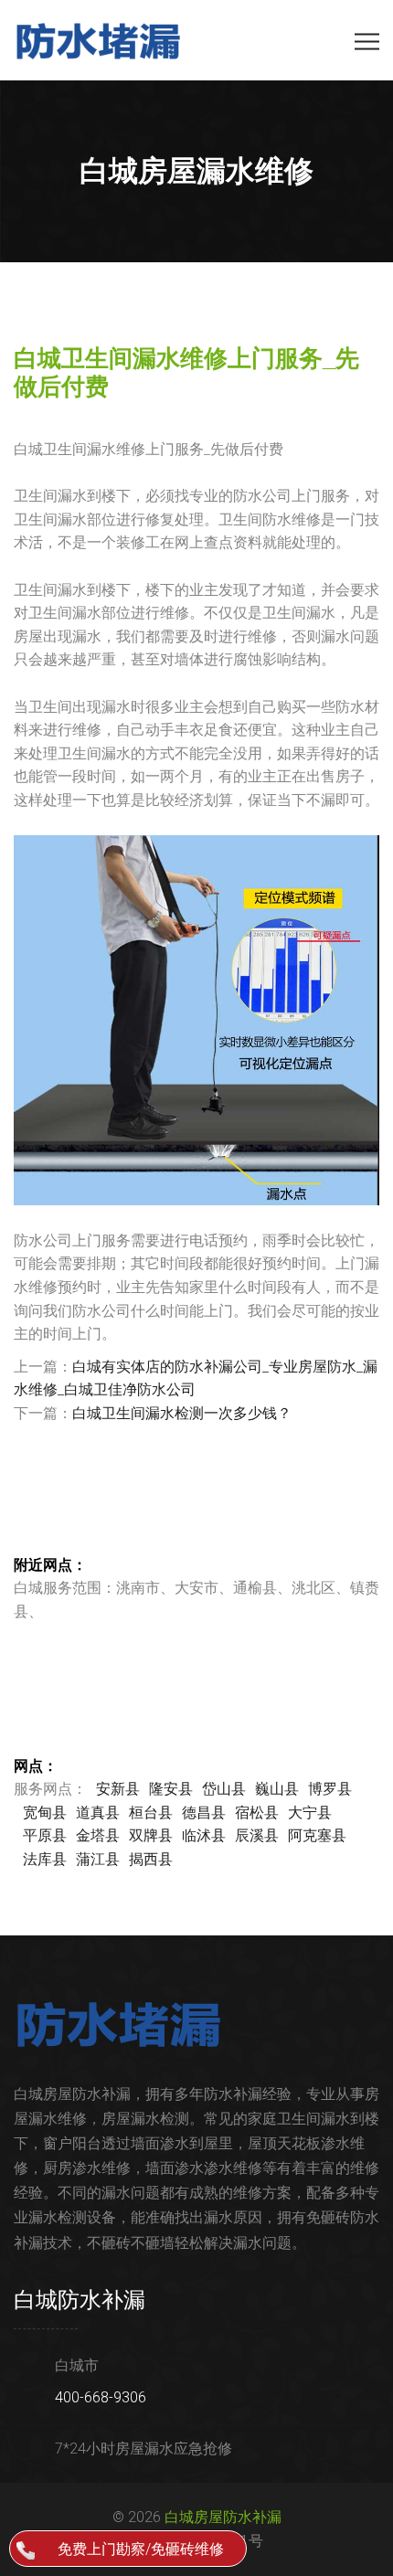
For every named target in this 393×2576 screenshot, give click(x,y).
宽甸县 (45, 1813)
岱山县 (224, 1789)
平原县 (45, 1835)
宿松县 (257, 1813)
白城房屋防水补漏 (223, 2517)
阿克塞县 (317, 1835)
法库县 (45, 1859)
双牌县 (151, 1835)
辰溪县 (257, 1835)
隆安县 (171, 1789)
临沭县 (204, 1835)
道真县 (98, 1813)
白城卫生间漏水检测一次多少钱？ (182, 1413)
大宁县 (310, 1813)
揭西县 (151, 1859)
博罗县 (330, 1789)
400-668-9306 (101, 2397)
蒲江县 (98, 1859)
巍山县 (277, 1789)
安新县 (118, 1789)
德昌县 (204, 1813)
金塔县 (98, 1835)
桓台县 (151, 1813)
